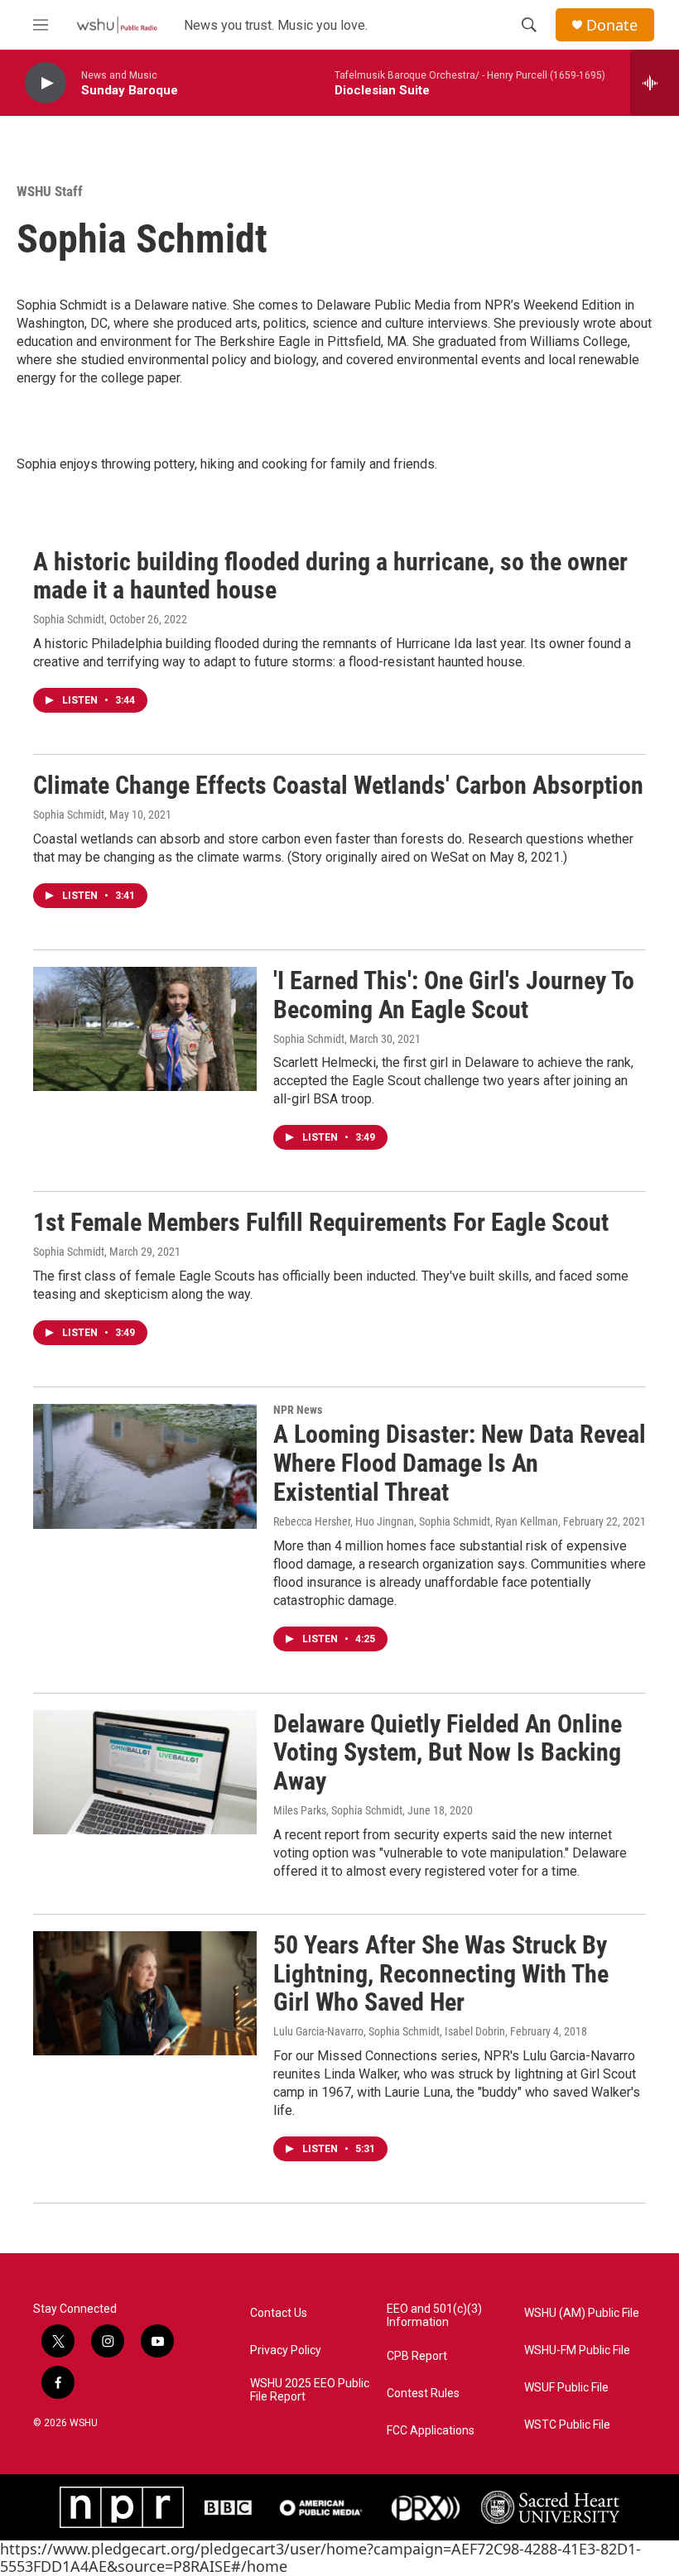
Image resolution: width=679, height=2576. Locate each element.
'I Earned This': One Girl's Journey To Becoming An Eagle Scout (454, 995)
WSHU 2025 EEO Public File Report (310, 2390)
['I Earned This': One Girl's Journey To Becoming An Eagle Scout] (145, 1029)
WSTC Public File (567, 2425)
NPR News (298, 1410)
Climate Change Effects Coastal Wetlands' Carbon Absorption (338, 785)
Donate (612, 25)
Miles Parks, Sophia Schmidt (338, 1810)
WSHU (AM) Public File (582, 2313)
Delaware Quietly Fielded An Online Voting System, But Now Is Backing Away (448, 1753)
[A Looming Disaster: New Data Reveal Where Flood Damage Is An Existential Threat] (145, 1466)
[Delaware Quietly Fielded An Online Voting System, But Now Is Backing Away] (145, 1772)
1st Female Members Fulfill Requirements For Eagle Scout (321, 1222)
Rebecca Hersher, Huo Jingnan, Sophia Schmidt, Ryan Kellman (416, 1521)
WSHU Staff (50, 191)
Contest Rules (423, 2393)
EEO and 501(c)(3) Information (434, 2316)
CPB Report (417, 2356)
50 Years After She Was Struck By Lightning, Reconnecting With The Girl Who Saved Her (441, 1974)
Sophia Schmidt (69, 619)
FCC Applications (431, 2431)
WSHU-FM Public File (577, 2350)
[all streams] (655, 83)
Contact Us (279, 2313)
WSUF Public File (566, 2388)
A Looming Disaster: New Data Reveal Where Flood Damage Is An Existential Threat (460, 1463)
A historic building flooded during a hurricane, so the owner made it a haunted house (330, 576)
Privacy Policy (286, 2350)
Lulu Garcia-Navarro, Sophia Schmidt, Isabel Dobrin (389, 2031)
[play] (46, 83)
